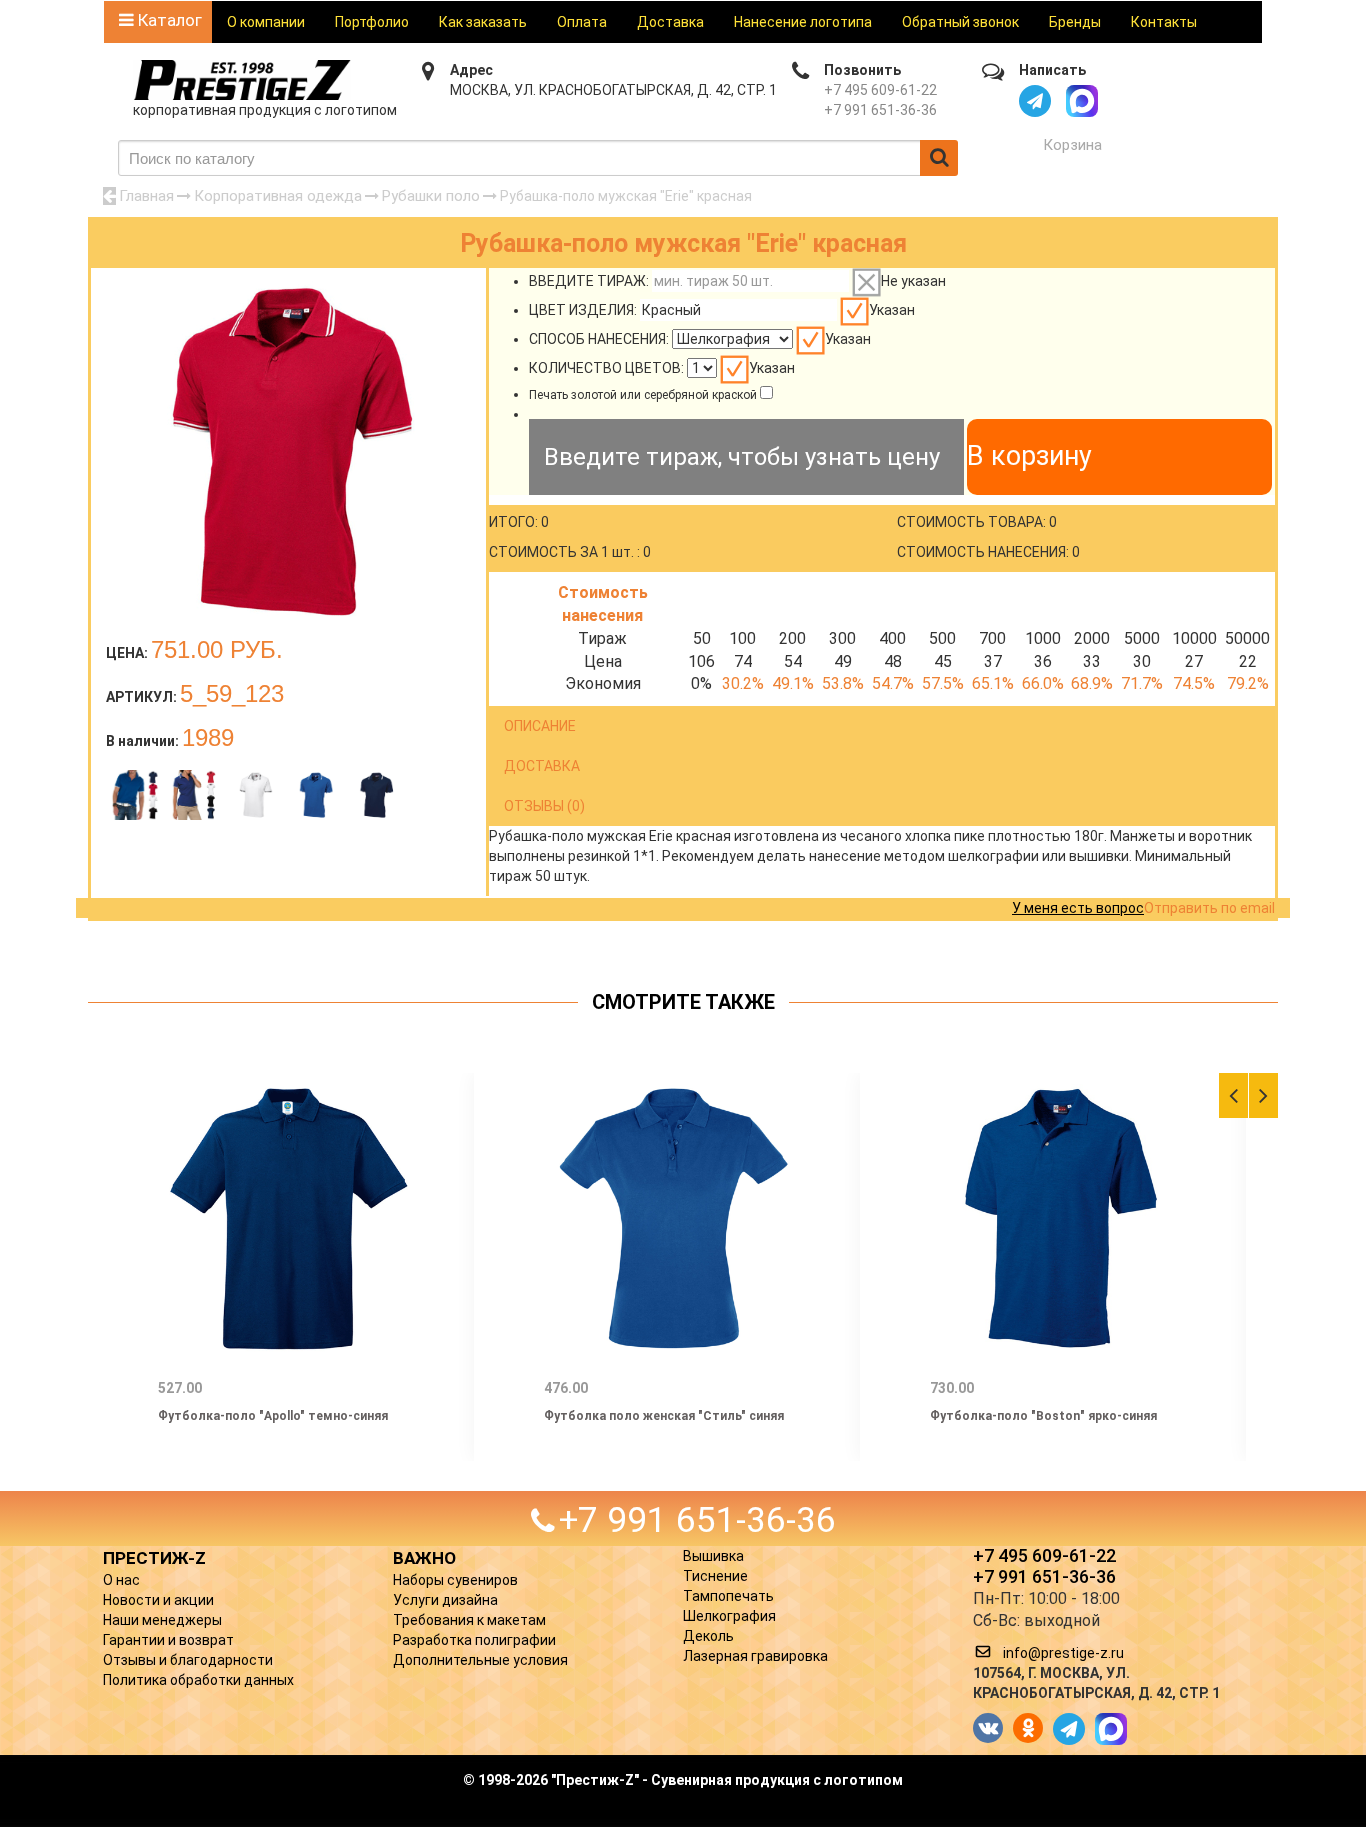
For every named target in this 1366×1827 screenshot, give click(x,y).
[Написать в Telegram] (1035, 101)
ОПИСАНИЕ (540, 726)
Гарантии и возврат (168, 1640)
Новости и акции (158, 1600)
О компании (266, 22)
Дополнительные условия (480, 1660)
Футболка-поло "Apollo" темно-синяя (273, 1416)
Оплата (582, 22)
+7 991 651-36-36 (880, 110)
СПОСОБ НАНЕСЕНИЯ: (599, 339)
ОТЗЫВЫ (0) (544, 806)
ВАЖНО (424, 1558)
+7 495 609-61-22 (880, 90)
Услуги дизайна (445, 1600)
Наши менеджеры (162, 1620)
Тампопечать (728, 1596)
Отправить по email (1209, 908)
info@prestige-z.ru (1063, 1653)
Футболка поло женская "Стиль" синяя (664, 1416)
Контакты (1164, 22)
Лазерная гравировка (755, 1656)
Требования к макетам (469, 1620)
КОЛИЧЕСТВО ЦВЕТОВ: (606, 368)
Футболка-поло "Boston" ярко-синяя (1043, 1416)
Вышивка (713, 1556)
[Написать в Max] (1082, 101)
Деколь (708, 1636)
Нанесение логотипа (803, 22)
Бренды (1075, 22)
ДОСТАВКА (542, 766)
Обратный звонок (960, 22)
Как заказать (483, 22)
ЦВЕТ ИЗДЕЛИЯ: (583, 310)
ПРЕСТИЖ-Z (154, 1558)
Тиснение (715, 1576)
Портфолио (372, 22)
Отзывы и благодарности (188, 1660)
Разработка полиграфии (474, 1640)
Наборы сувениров (455, 1580)
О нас (121, 1580)
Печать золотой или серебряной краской (643, 395)
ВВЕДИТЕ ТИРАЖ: (589, 281)
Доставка (670, 22)
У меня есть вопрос (1078, 908)
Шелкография (729, 1616)
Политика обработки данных (198, 1680)
